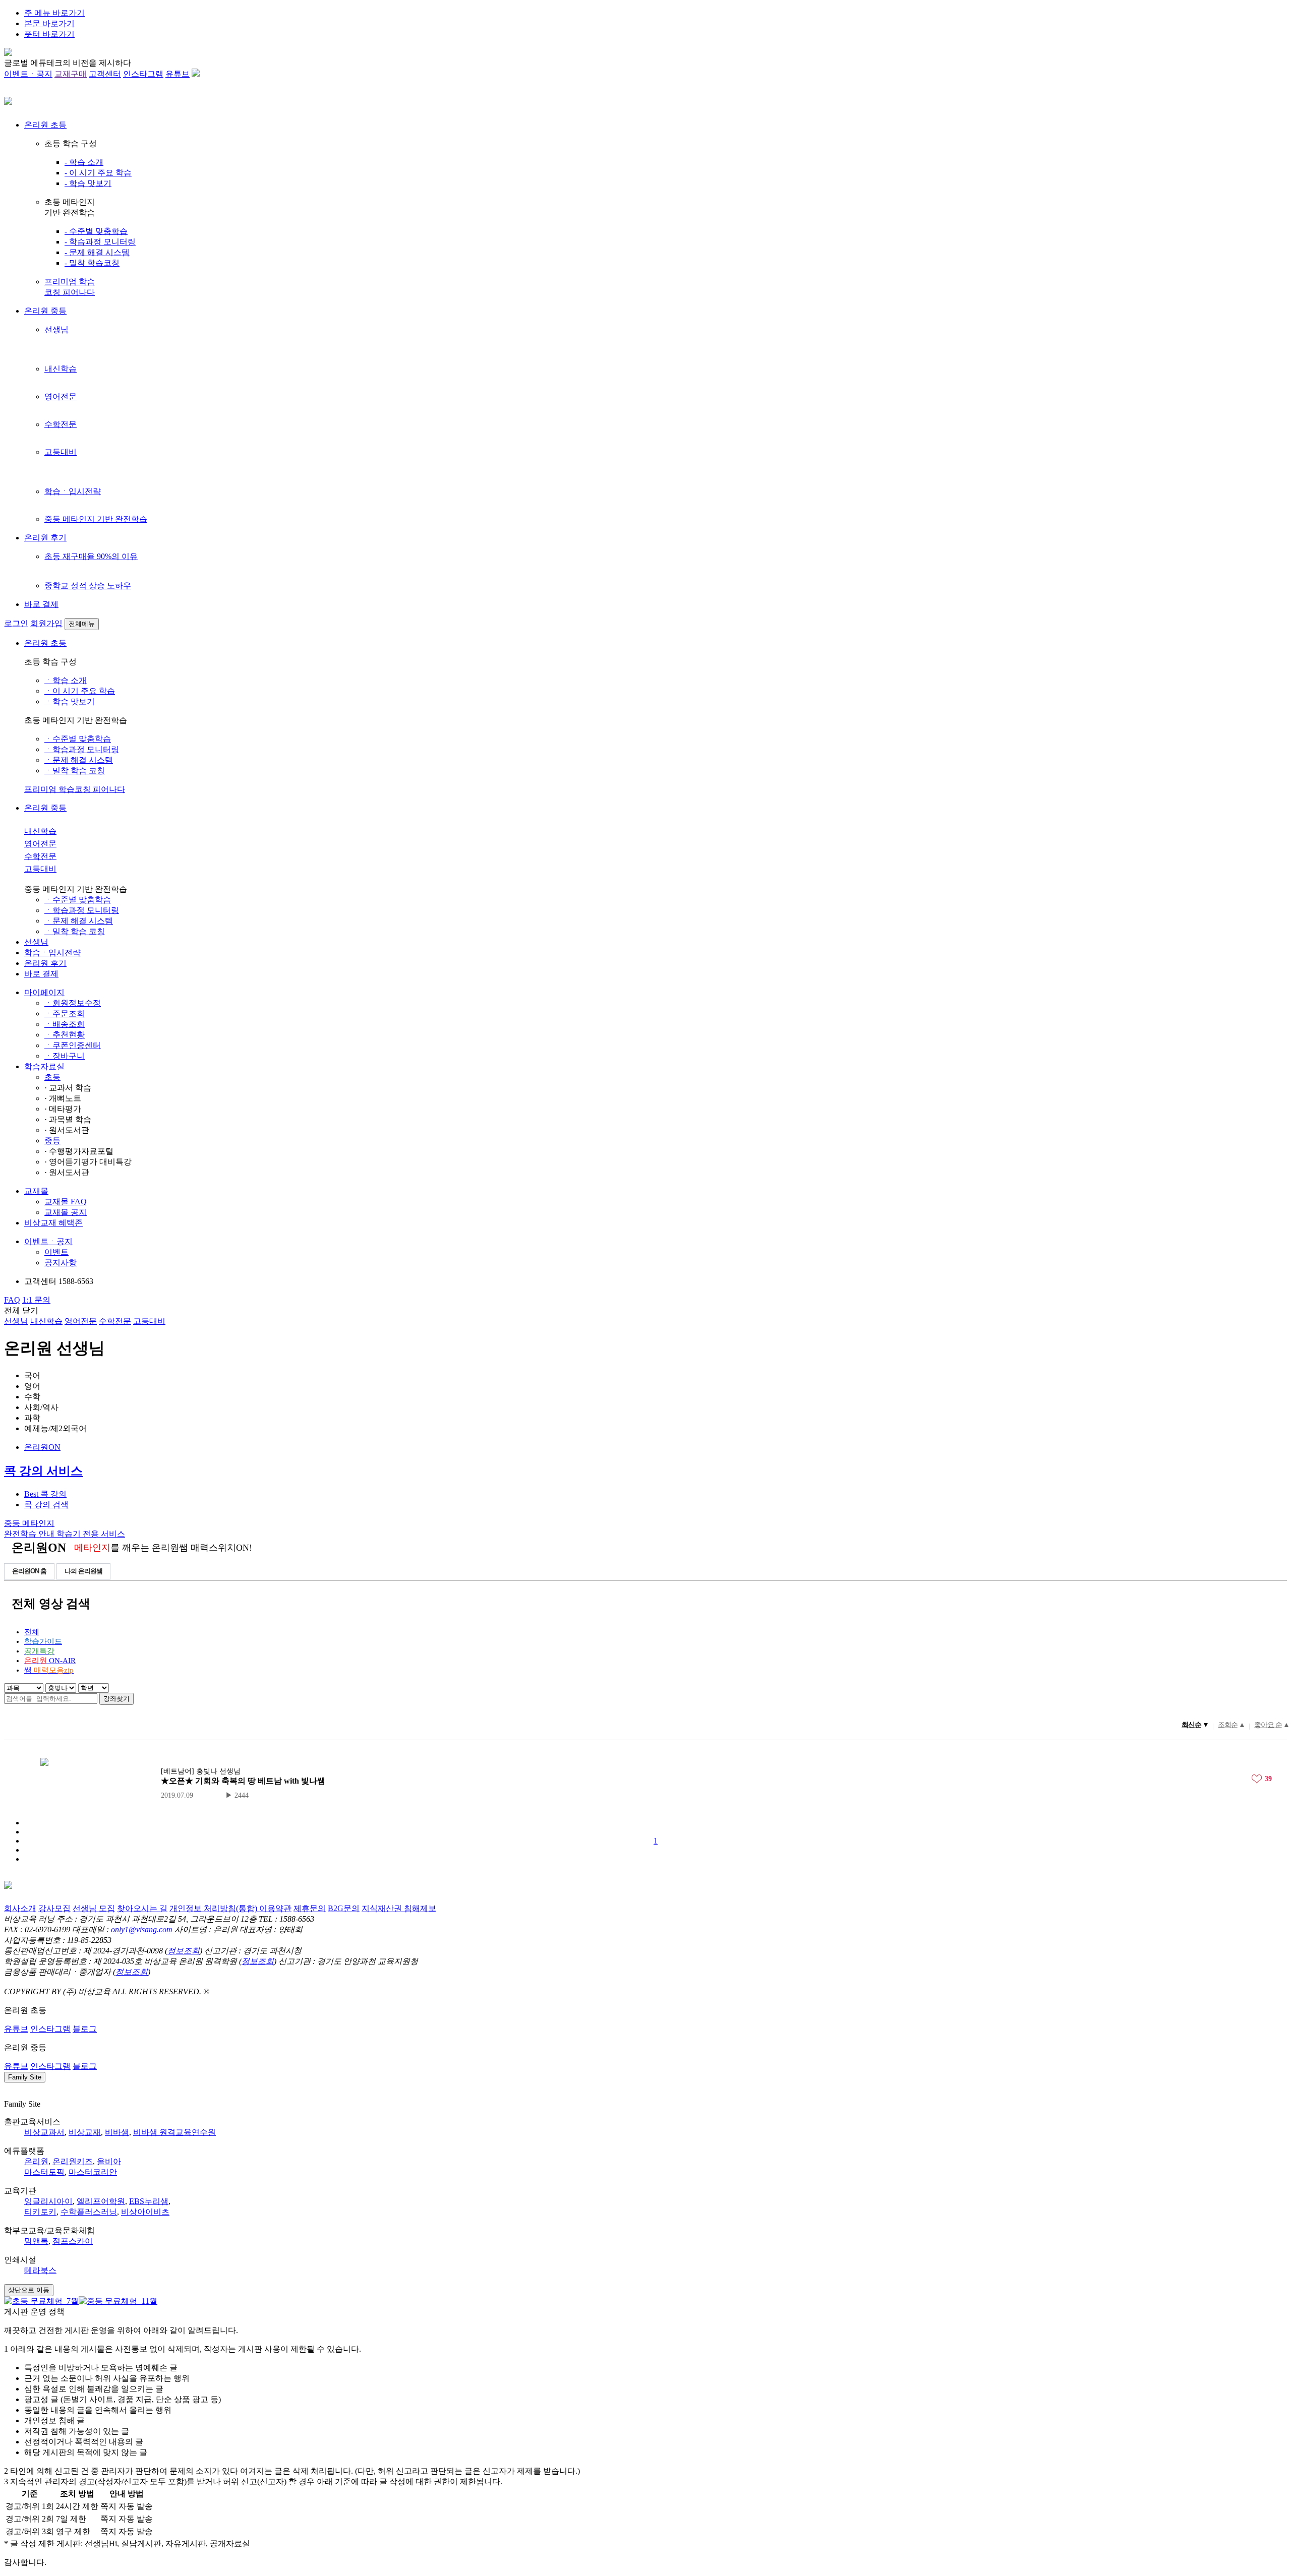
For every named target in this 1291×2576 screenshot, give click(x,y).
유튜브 (178, 74)
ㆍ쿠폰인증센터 (73, 1045)
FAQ (12, 1300)
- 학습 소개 (84, 162)
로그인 (16, 623)
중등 (52, 1141)
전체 (32, 1632)
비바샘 (117, 2132)
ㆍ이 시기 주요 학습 (80, 691)
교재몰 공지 (66, 1212)
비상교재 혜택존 (53, 1223)
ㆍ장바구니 (65, 1056)
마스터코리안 (93, 2172)
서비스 (91, 1534)
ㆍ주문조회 (65, 1014)
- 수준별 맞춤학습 (96, 231)
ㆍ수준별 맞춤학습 (78, 739)
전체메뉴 (82, 624)
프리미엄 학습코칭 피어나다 (75, 789)
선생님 (56, 329)
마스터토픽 (44, 2172)
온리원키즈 (73, 2161)
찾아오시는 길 (142, 1908)
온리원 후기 (45, 538)
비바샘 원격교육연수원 (174, 2132)
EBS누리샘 (149, 2201)
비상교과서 (44, 2132)
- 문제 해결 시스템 (97, 252)
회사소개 (20, 1908)
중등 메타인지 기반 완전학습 (96, 519)
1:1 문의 (36, 1300)
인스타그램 (143, 74)
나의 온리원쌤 (83, 1571)
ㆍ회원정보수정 (73, 1003)
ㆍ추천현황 (65, 1035)
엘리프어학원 (101, 2201)
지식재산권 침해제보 (399, 1908)
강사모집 (54, 1908)
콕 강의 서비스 (43, 1471)
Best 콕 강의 (45, 1494)
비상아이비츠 (145, 2212)
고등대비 (61, 452)
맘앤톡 (36, 2241)
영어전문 (61, 396)
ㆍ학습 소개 (66, 680)
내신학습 (61, 369)
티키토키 (40, 2212)
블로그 (85, 2029)
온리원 (36, 2161)
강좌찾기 (116, 1699)
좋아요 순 (1268, 1725)
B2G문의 (344, 1908)
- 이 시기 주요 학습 (98, 173)
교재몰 (36, 1191)
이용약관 (275, 1908)
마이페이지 (44, 992)
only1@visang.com (142, 1929)
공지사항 (61, 1263)
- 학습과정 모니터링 (100, 242)
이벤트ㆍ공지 (28, 74)
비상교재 (85, 2132)
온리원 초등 (45, 125)
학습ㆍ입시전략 (73, 491)
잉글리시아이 (48, 2201)
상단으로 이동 (29, 2290)
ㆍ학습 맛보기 (70, 701)
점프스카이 (73, 2241)
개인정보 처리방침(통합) (214, 1908)
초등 (52, 1077)
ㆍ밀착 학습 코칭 (75, 771)
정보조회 (184, 1951)
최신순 (1191, 1725)
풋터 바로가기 (49, 34)
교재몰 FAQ (66, 1202)
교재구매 (71, 74)
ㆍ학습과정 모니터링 (82, 749)
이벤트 (56, 1252)
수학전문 (61, 424)
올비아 (109, 2161)
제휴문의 (310, 1908)
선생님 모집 (94, 1908)
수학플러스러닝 (89, 2212)
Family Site (25, 2077)
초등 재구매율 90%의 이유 (91, 556)
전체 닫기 (21, 1310)
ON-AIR (50, 1661)
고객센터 (105, 74)
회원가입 (46, 623)
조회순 (1228, 1725)
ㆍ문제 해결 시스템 (79, 760)
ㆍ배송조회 (65, 1024)
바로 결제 (41, 604)
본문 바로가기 (49, 23)
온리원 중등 (45, 311)
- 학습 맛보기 (88, 183)
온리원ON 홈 (29, 1571)
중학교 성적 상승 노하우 (88, 586)
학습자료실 (44, 1066)
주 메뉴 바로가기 (54, 13)
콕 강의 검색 (46, 1505)
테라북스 (40, 2270)
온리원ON (42, 1447)
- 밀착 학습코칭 (92, 263)
